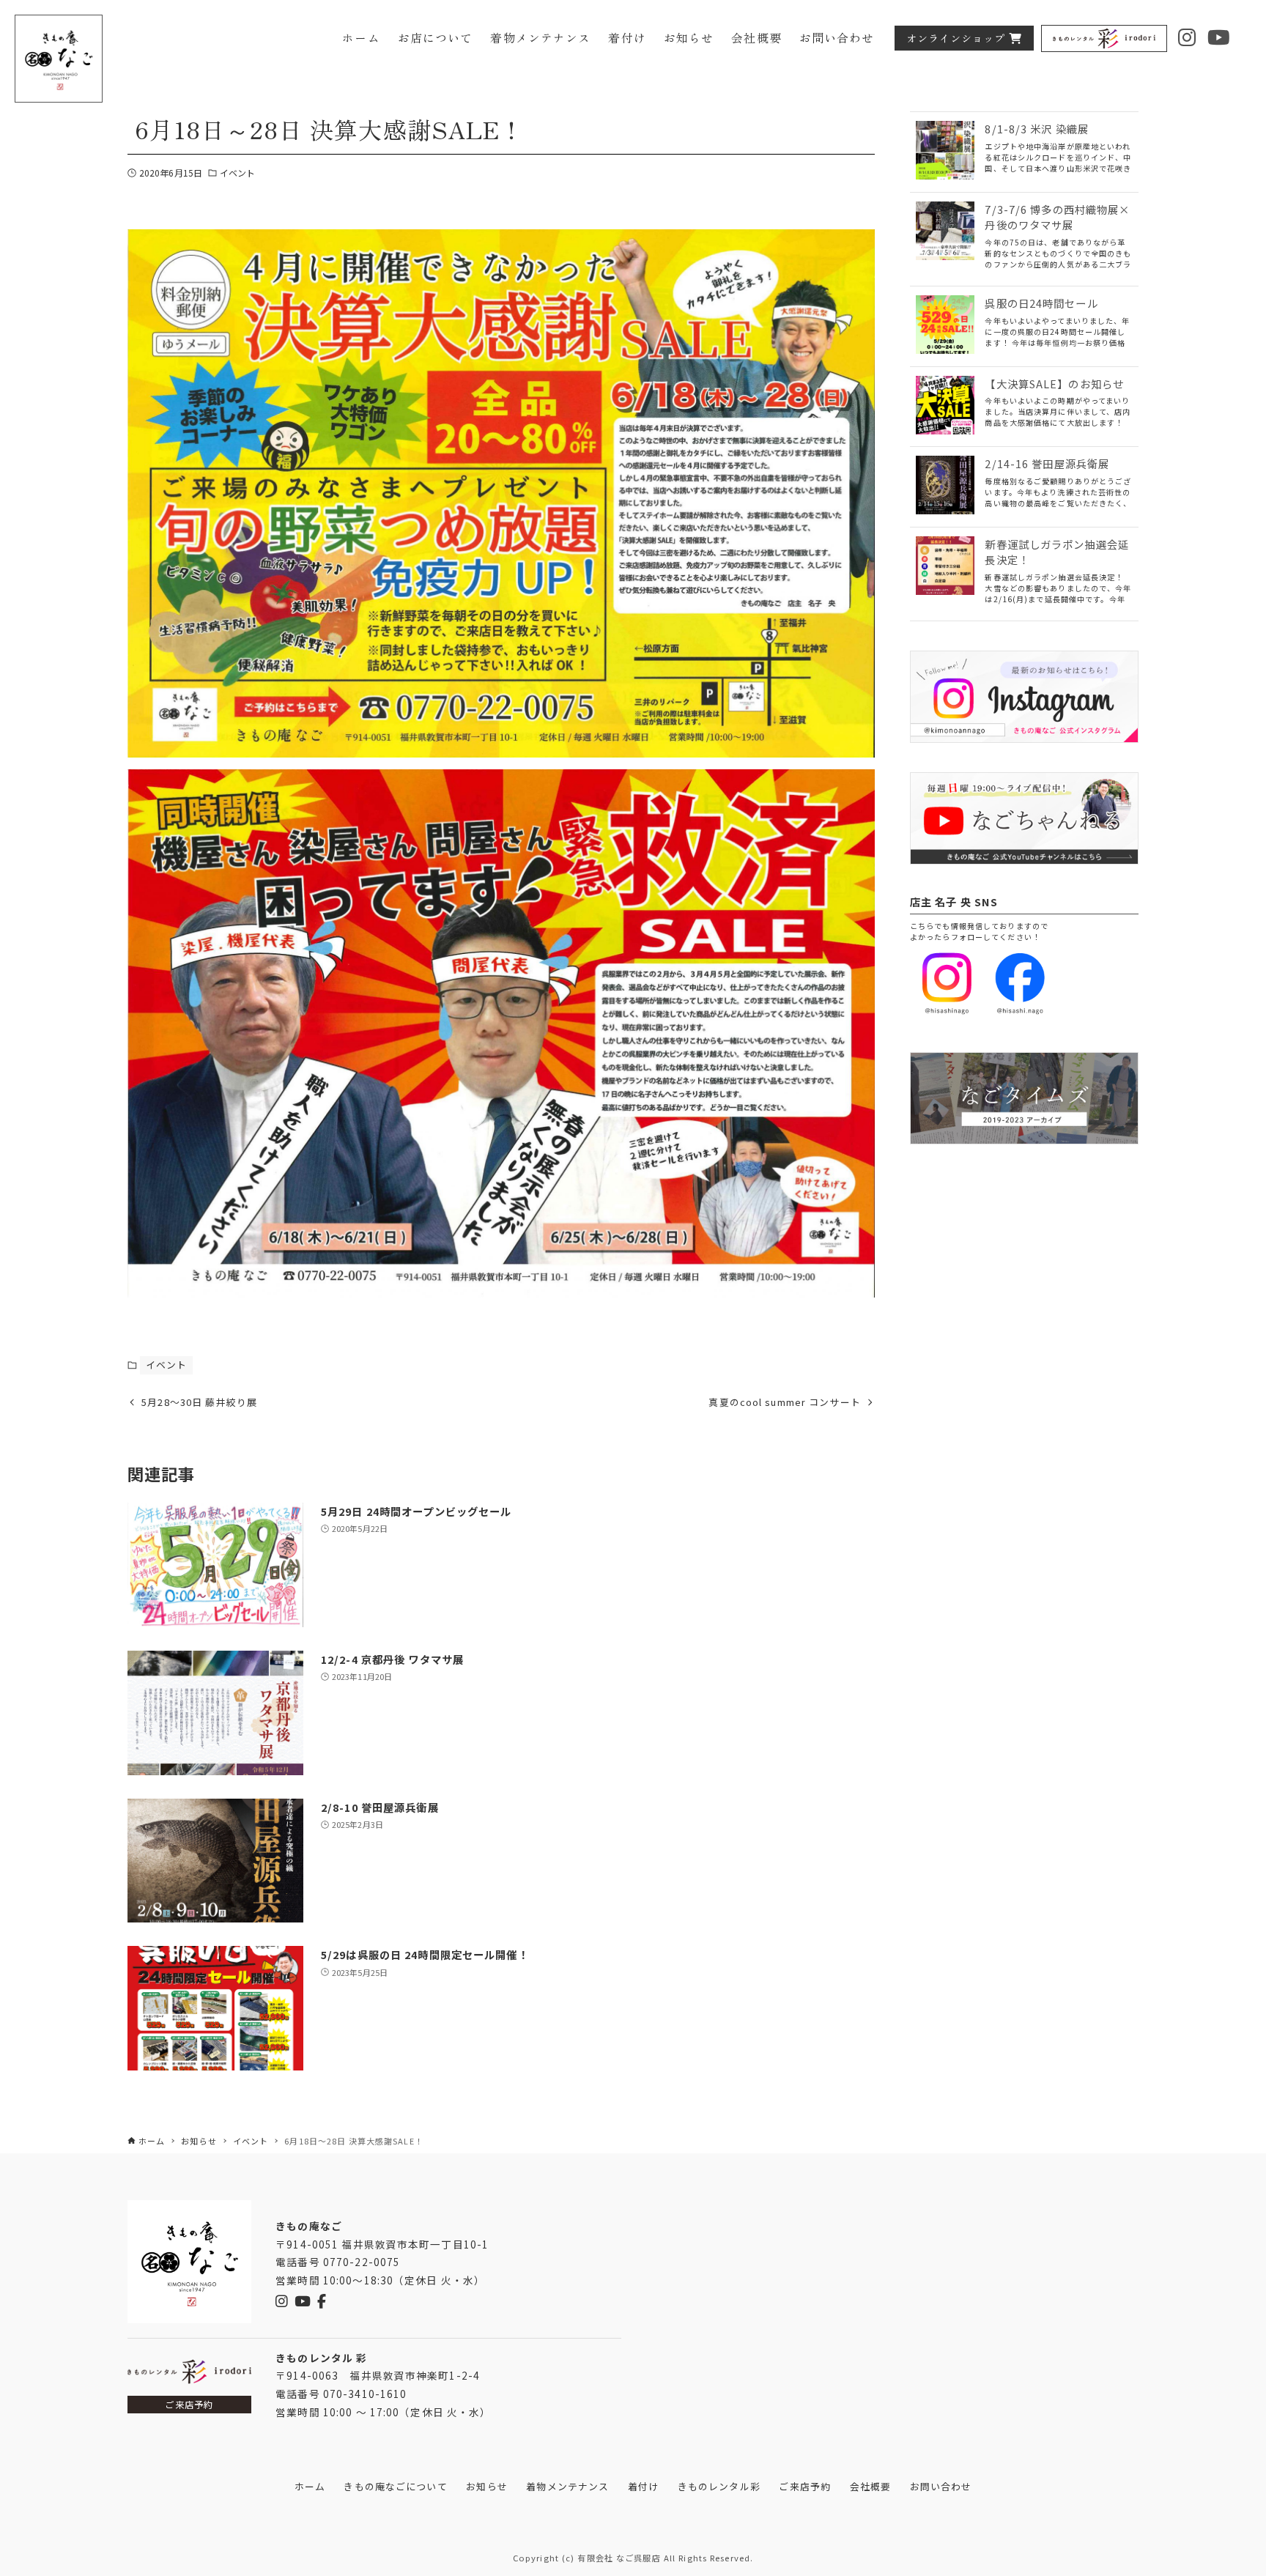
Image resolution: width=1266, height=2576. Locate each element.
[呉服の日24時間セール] (945, 326)
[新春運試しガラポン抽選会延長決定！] (945, 567)
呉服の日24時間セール (1041, 303)
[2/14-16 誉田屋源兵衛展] (945, 487)
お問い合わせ (941, 2486)
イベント (237, 173)
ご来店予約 (189, 2405)
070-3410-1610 (365, 2394)
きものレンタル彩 (719, 2486)
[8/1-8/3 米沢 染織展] (945, 152)
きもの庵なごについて (395, 2486)
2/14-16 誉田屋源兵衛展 (1047, 463)
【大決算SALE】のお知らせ (1054, 384)
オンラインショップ (956, 38)
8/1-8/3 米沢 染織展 (1037, 129)
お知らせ (486, 2486)
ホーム (310, 2486)
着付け (643, 2486)
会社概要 (870, 2486)
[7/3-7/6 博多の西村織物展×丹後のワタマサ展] (945, 233)
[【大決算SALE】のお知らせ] (945, 407)
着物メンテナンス (567, 2486)
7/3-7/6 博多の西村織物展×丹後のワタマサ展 (1057, 217)
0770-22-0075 (362, 2262)
